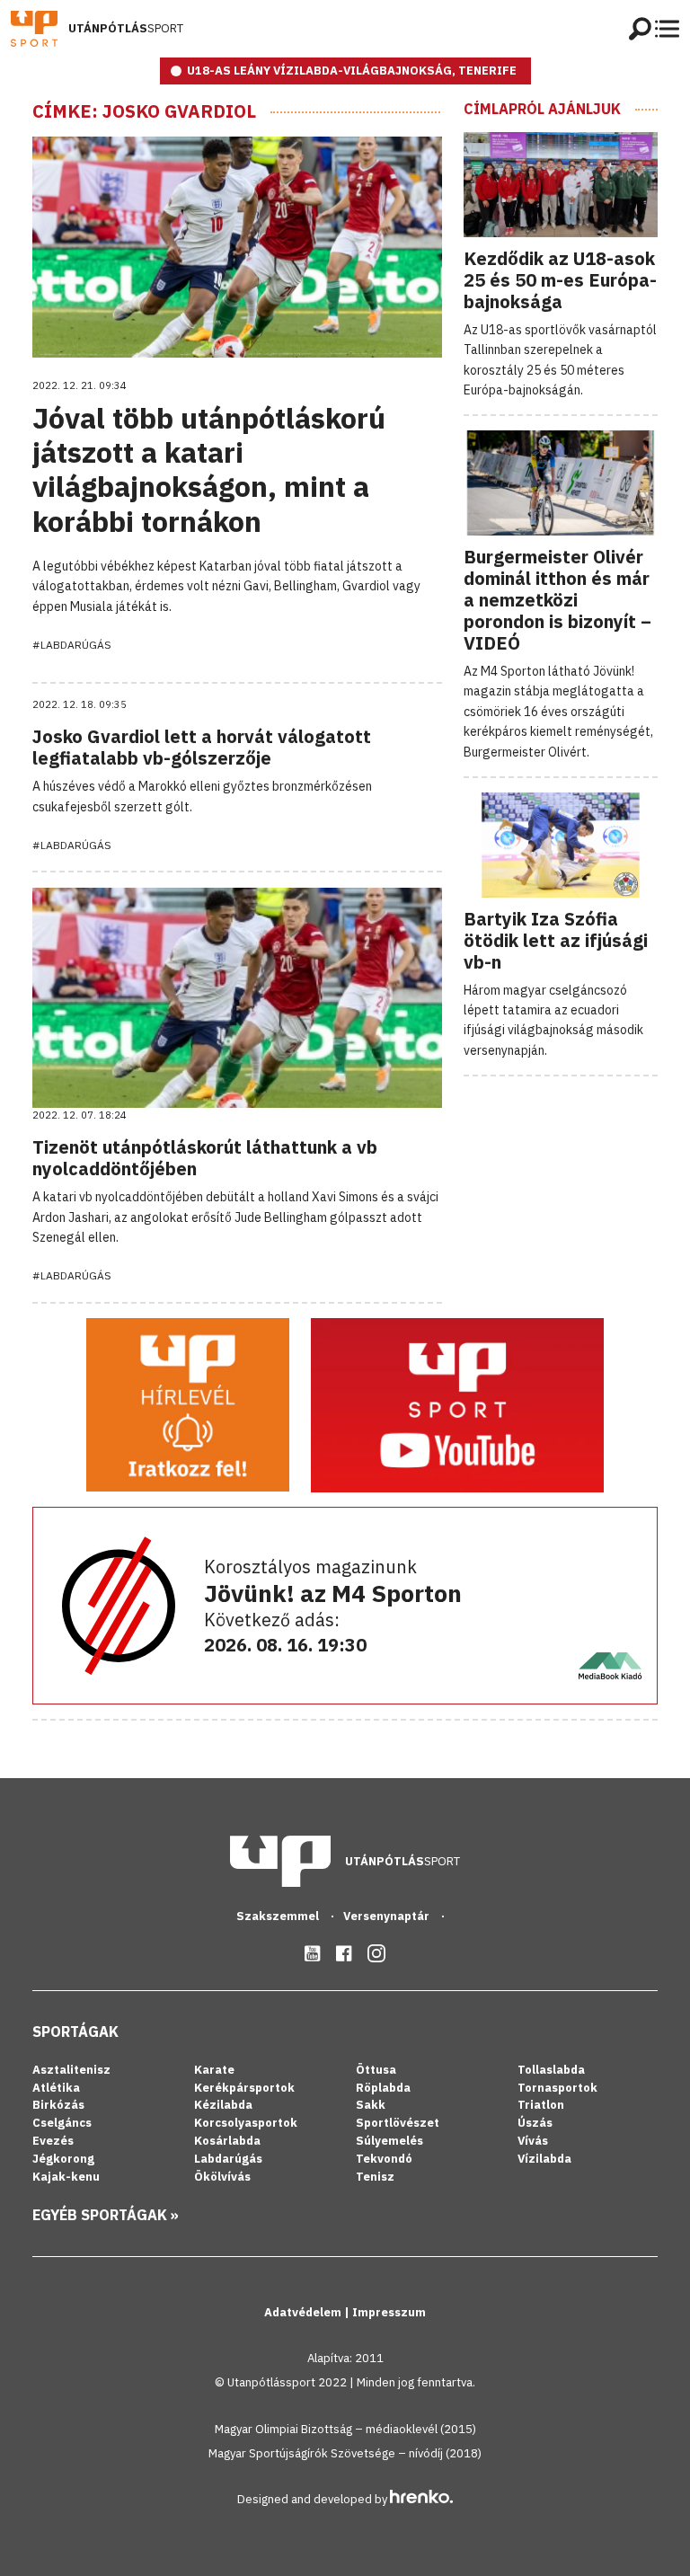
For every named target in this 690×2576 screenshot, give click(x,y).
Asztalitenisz (71, 2070)
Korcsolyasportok (246, 2123)
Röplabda (383, 2088)
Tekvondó (384, 2159)
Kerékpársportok (244, 2088)
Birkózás (58, 2105)
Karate (214, 2070)
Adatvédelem (304, 2312)
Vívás (533, 2141)
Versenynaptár (388, 1916)
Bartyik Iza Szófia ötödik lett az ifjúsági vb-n (556, 940)
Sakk (371, 2105)
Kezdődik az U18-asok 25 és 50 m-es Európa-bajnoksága (560, 280)
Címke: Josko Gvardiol (144, 111)
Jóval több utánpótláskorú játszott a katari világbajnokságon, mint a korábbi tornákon (209, 469)
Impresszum (389, 2312)
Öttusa (376, 2070)
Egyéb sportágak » (106, 2215)
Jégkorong (63, 2159)
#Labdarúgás (72, 645)
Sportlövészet (398, 2123)
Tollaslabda (551, 2070)
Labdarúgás (228, 2159)
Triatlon (541, 2105)
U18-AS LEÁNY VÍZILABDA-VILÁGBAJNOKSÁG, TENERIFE (352, 71)
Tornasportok (557, 2088)
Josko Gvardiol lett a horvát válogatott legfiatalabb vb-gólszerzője (202, 747)
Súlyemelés (389, 2141)
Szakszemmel (279, 1916)
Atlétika (56, 2088)
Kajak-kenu (66, 2177)
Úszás (535, 2123)
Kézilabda (223, 2105)
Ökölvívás (222, 2177)
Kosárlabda (227, 2141)
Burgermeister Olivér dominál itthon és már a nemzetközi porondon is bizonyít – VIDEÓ (557, 600)
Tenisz (375, 2177)
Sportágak (75, 2032)
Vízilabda (544, 2159)
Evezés (53, 2141)
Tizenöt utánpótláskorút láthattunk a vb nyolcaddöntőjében (205, 1158)
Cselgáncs (62, 2123)
